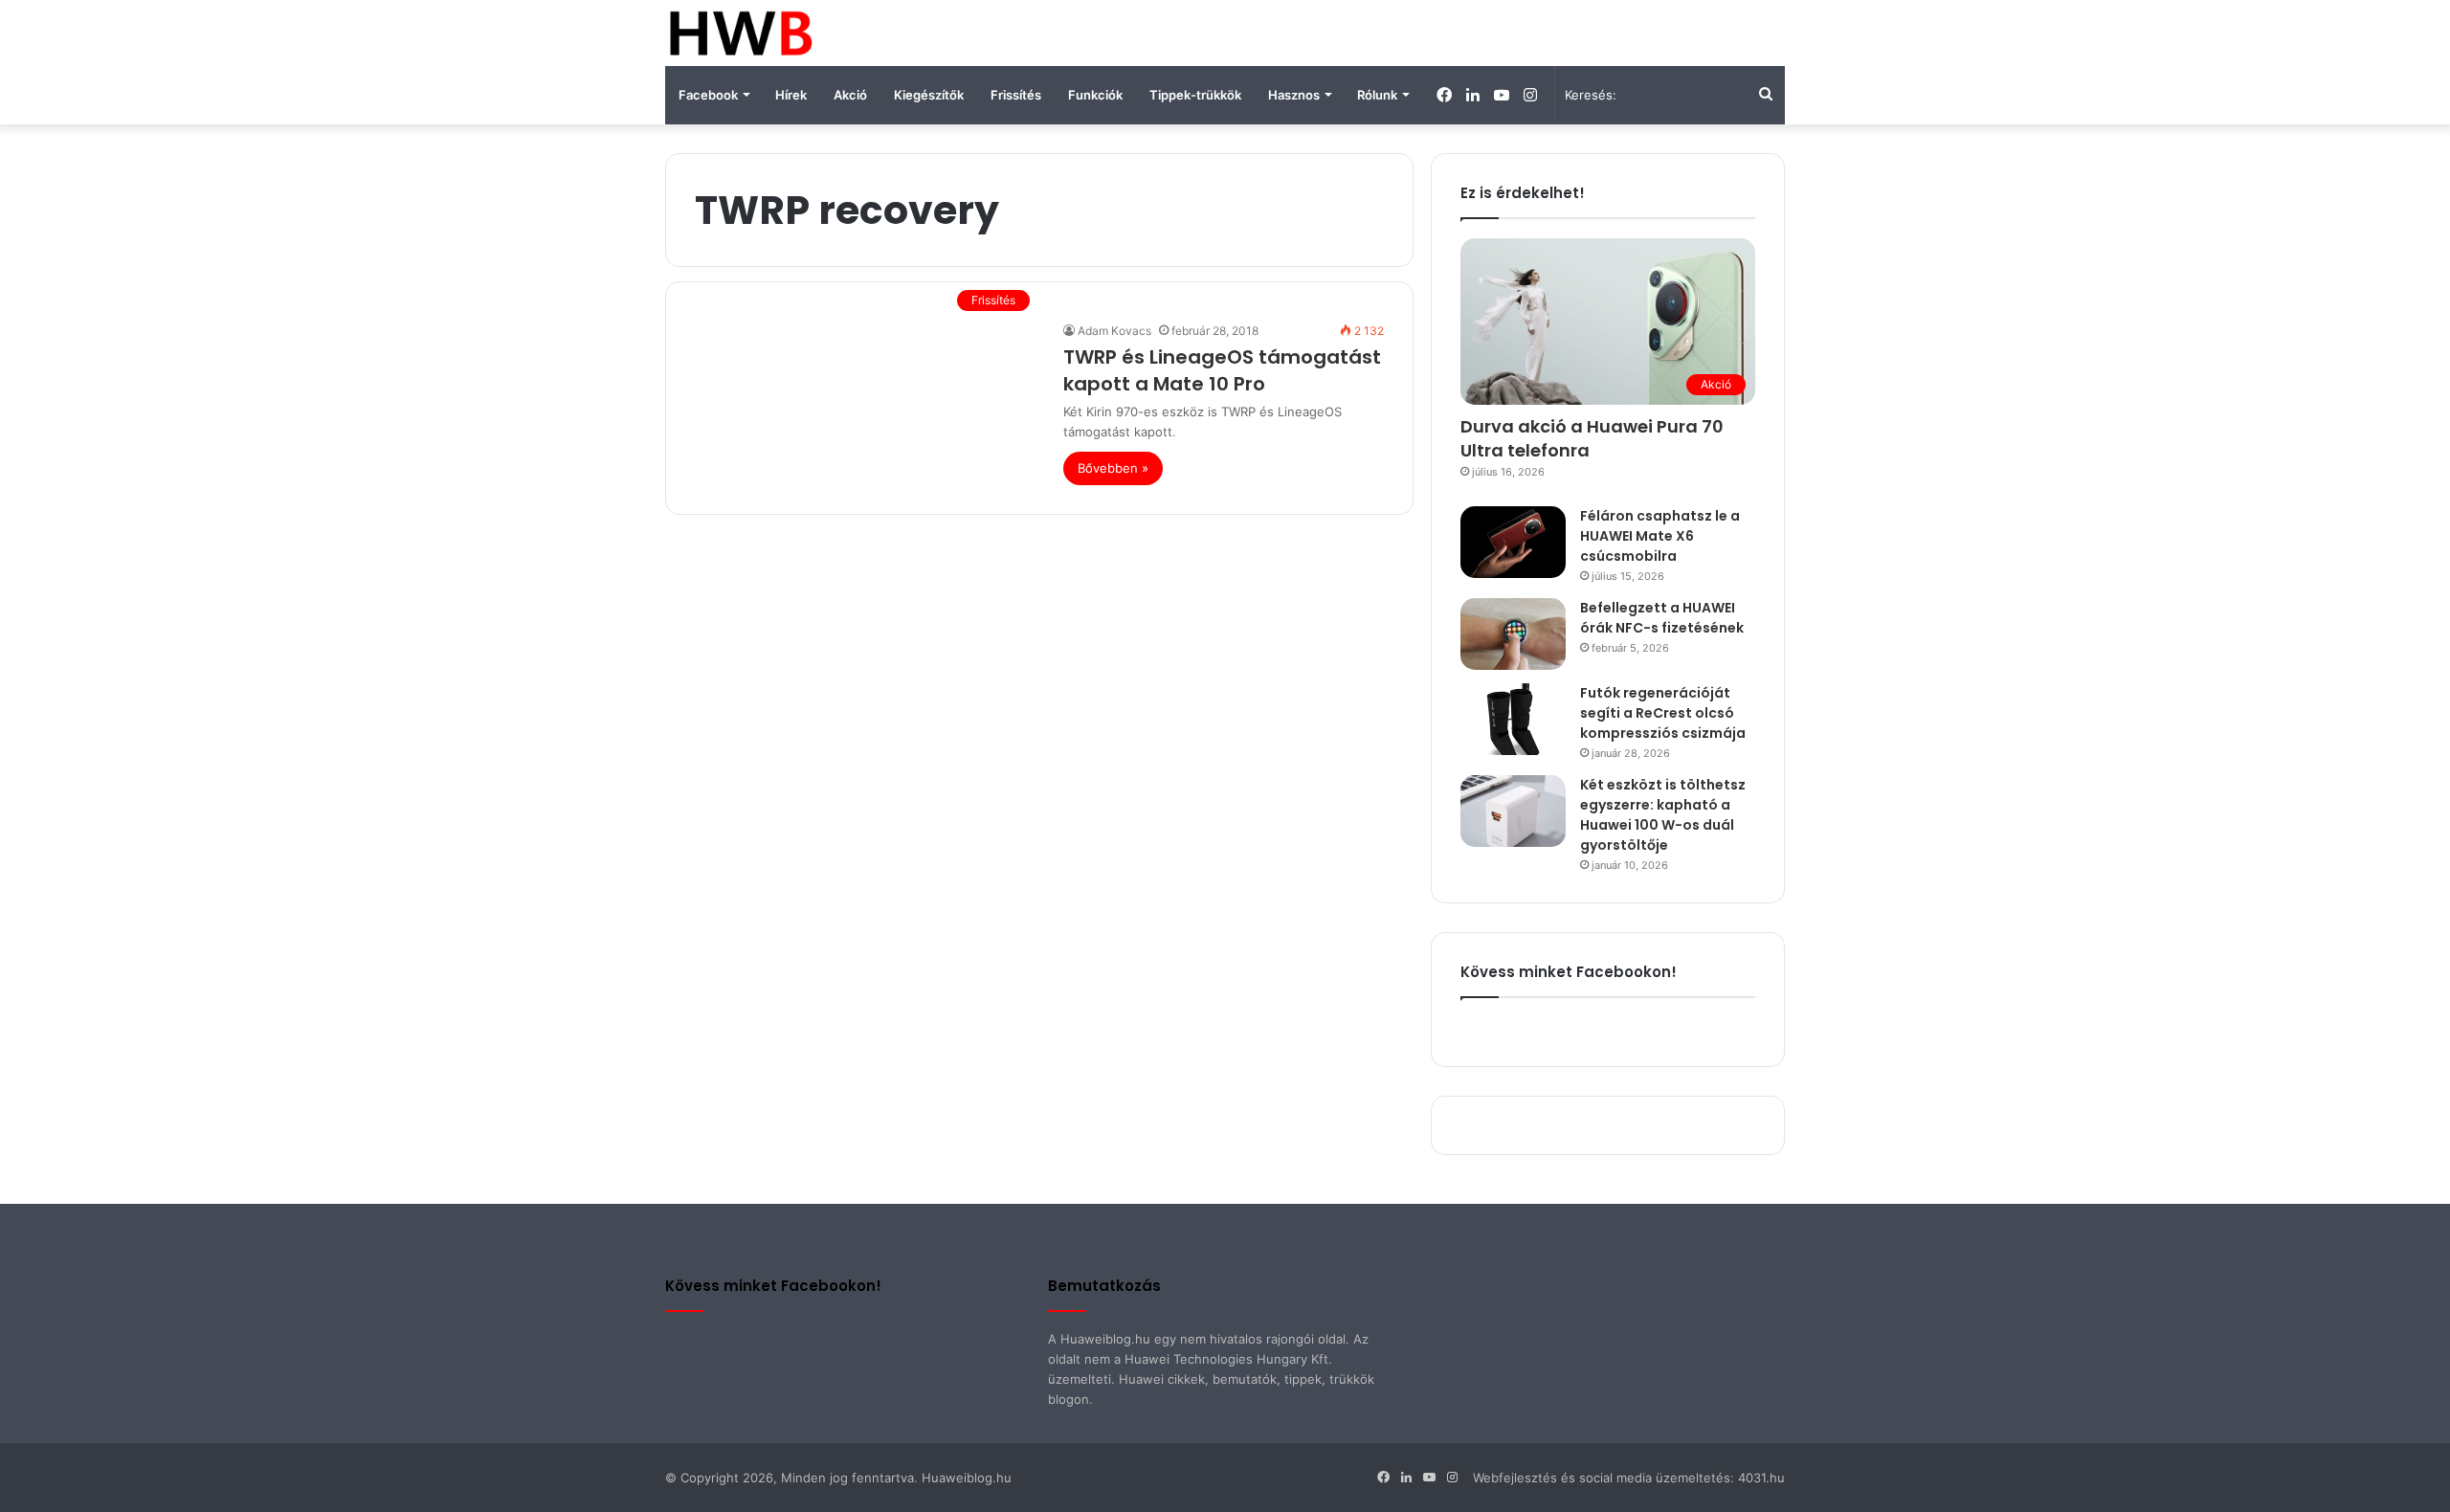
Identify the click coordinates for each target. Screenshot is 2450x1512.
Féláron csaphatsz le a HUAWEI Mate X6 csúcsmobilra (1660, 536)
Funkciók (1095, 95)
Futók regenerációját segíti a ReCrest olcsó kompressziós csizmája (1663, 713)
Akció (850, 95)
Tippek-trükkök (1195, 95)
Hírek (791, 95)
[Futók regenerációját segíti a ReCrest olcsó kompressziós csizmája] (1513, 719)
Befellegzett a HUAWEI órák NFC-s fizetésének (1662, 618)
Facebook (708, 95)
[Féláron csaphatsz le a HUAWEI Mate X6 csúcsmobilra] (1513, 542)
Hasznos (1294, 95)
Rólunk (1377, 95)
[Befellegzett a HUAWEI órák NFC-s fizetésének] (1513, 634)
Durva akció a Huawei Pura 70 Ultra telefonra (1592, 438)
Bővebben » (1113, 468)
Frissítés (1016, 95)
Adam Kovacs (1114, 331)
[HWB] (740, 33)
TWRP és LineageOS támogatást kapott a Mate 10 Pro (1222, 370)
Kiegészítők (929, 95)
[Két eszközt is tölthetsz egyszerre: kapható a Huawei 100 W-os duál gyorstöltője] (1513, 811)
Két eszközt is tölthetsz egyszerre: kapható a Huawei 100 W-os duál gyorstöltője (1663, 815)
